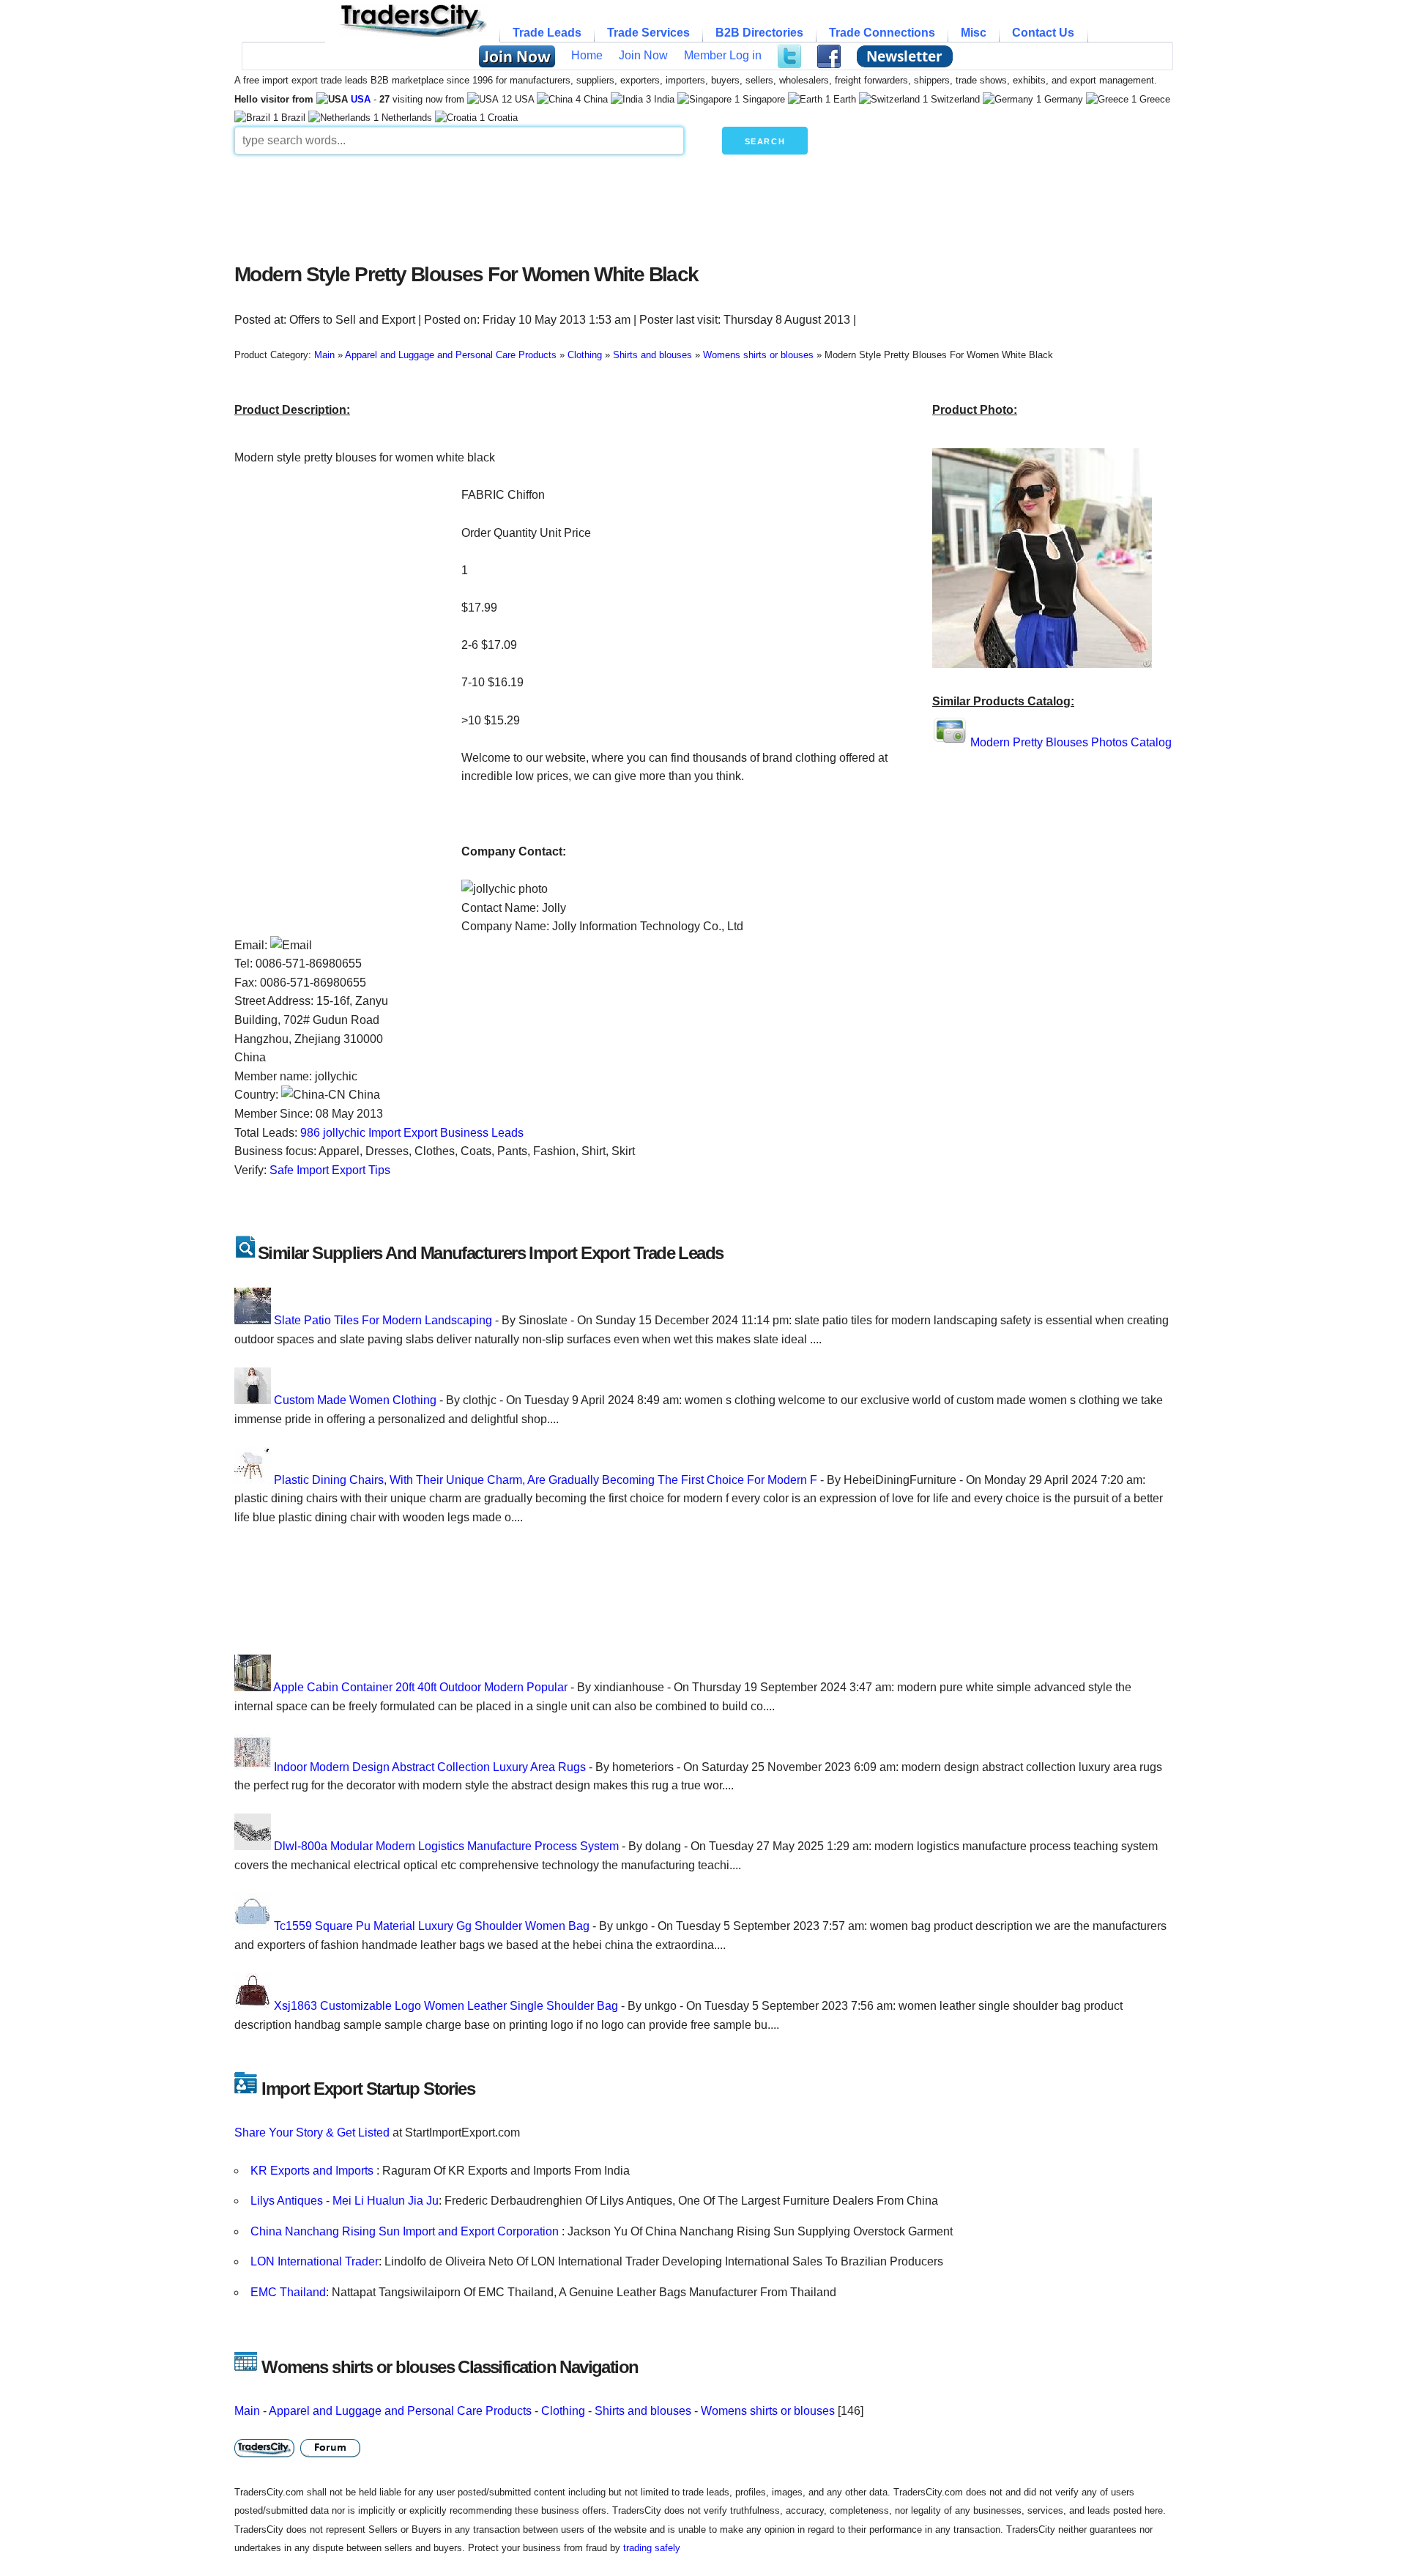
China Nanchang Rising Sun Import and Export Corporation (406, 2231)
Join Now (643, 55)
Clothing (563, 2411)
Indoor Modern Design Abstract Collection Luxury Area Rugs (430, 1767)
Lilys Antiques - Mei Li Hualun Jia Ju (345, 2201)
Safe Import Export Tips (330, 1170)
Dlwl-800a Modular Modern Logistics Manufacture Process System (446, 1846)
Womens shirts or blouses (768, 2411)
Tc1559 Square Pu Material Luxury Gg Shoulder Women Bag (432, 1926)
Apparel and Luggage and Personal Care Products (400, 2411)
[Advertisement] (589, 205)
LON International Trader (315, 2261)
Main (247, 2411)
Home (587, 55)
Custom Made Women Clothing (355, 1400)
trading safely (652, 2548)
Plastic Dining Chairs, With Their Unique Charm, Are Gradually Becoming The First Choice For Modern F (546, 1480)
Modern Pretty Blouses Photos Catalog (1071, 742)
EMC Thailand (288, 2292)
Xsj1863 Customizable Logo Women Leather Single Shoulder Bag (446, 2006)
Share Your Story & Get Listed (312, 2133)
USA (361, 99)
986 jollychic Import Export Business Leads (412, 1133)
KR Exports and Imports (313, 2171)
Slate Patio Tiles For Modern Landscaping (383, 1320)
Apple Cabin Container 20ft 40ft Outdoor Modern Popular (420, 1687)
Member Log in (723, 55)
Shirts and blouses (643, 2411)
